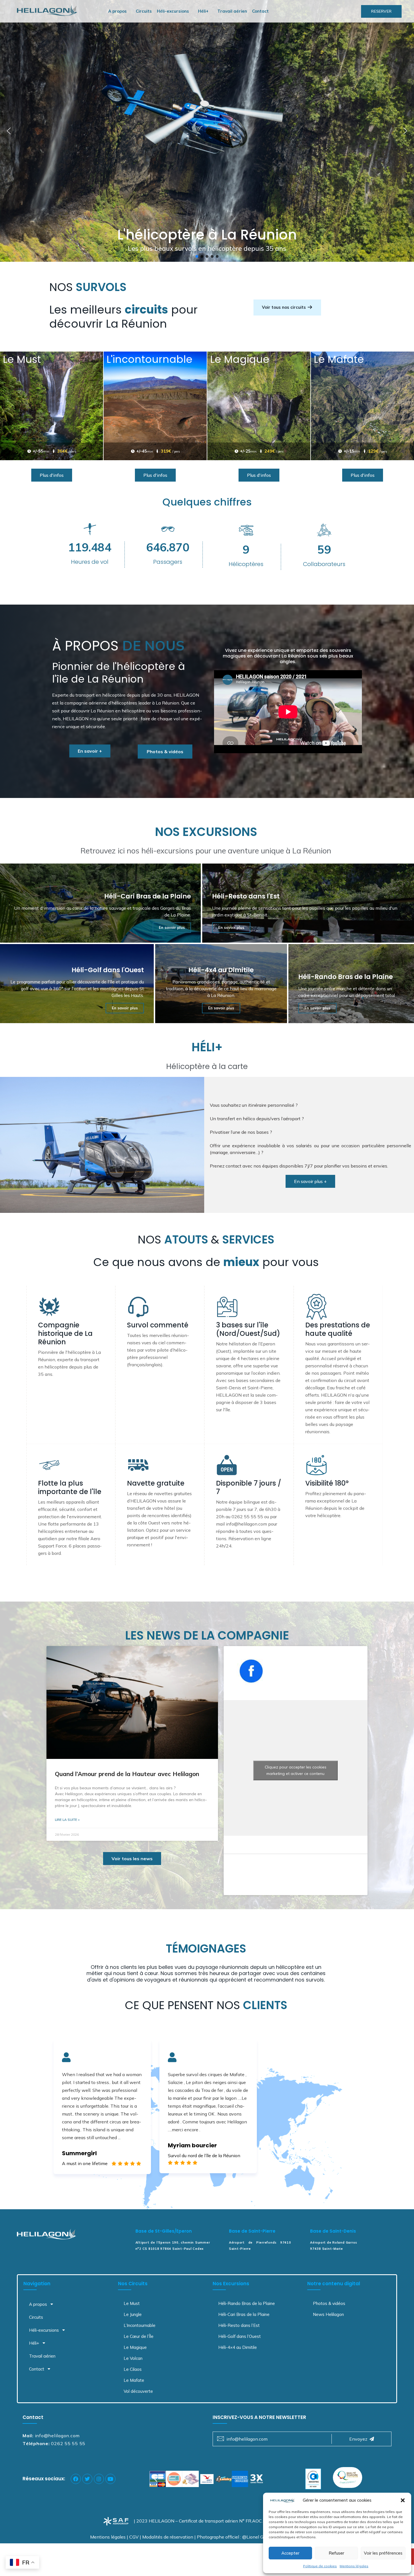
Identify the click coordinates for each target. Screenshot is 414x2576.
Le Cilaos (133, 2369)
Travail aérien (232, 11)
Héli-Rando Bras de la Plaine (247, 2303)
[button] (403, 2500)
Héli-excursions (173, 11)
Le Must (132, 2303)
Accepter (290, 2553)
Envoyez (358, 2439)
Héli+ (203, 11)
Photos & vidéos (329, 2303)
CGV (134, 2537)
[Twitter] (87, 2479)
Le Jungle (133, 2314)
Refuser (336, 2553)
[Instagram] (99, 2479)
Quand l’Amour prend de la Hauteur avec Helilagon (127, 1774)
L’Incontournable (140, 2325)
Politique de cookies (320, 2566)
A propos (117, 11)
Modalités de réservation (168, 2537)
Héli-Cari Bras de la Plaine (244, 2314)
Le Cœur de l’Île (139, 2336)
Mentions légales (354, 2566)
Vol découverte (138, 2391)
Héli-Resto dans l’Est (239, 2325)
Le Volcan (133, 2358)
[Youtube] (110, 2479)
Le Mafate (134, 2380)
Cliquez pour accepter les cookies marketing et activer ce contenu (296, 1770)
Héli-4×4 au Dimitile (238, 2347)
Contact (260, 11)
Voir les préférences (383, 2553)
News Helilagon (328, 2314)
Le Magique (135, 2347)
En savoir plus (172, 927)
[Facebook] (76, 2479)
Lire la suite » (67, 1820)
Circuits (144, 11)
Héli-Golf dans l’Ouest (240, 2336)
